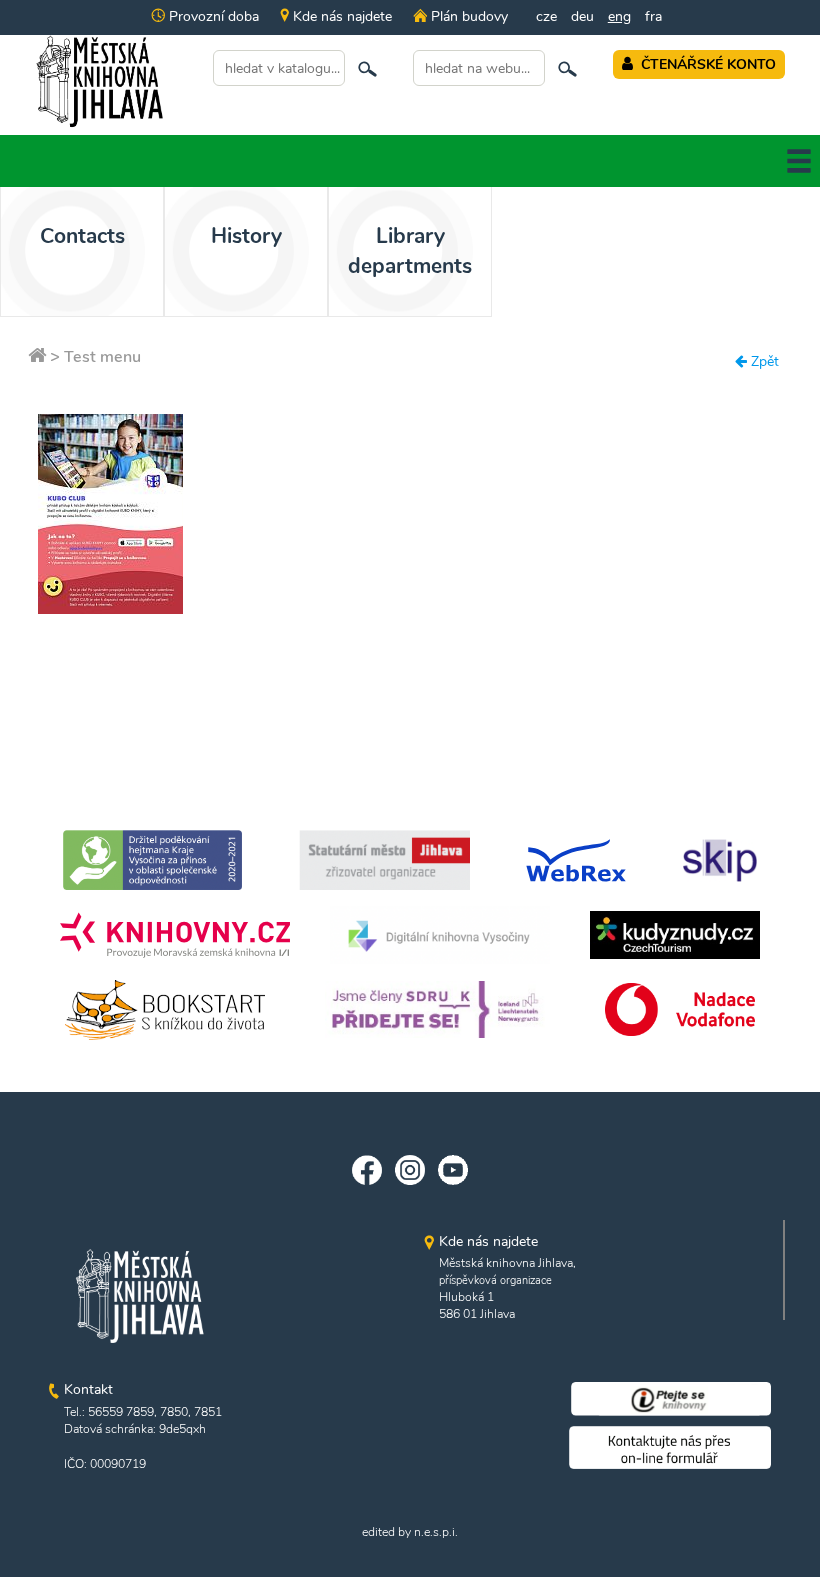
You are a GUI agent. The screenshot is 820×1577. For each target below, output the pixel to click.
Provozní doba (212, 16)
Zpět (763, 361)
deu (582, 16)
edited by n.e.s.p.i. (410, 1532)
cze (546, 16)
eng (619, 16)
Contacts (82, 236)
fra (653, 16)
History (246, 236)
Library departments (410, 251)
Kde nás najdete (340, 16)
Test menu (102, 357)
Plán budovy (467, 16)
